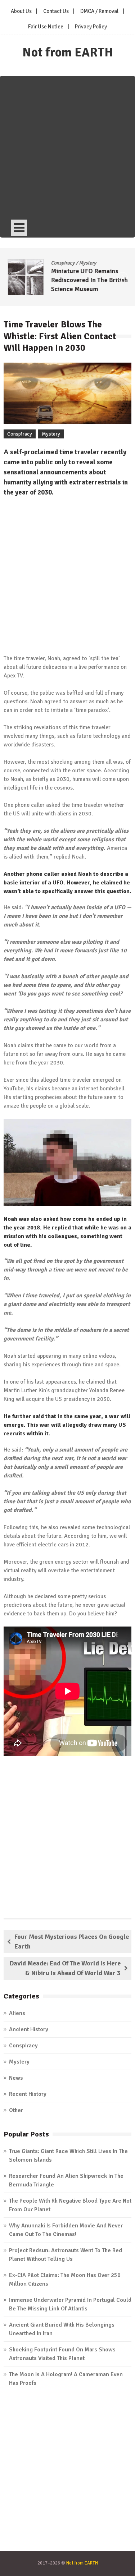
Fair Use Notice (46, 27)
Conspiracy (59, 263)
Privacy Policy (91, 27)
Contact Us (56, 11)
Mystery (84, 263)
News (16, 2078)
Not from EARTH (68, 52)
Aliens (17, 2013)
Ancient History (29, 2029)
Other (16, 2110)
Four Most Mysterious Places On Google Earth (72, 1942)
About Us (21, 11)
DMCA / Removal (99, 11)
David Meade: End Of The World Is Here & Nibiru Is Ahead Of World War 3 (65, 1968)
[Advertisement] (67, 147)
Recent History (28, 2094)
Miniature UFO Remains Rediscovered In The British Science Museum (85, 280)
